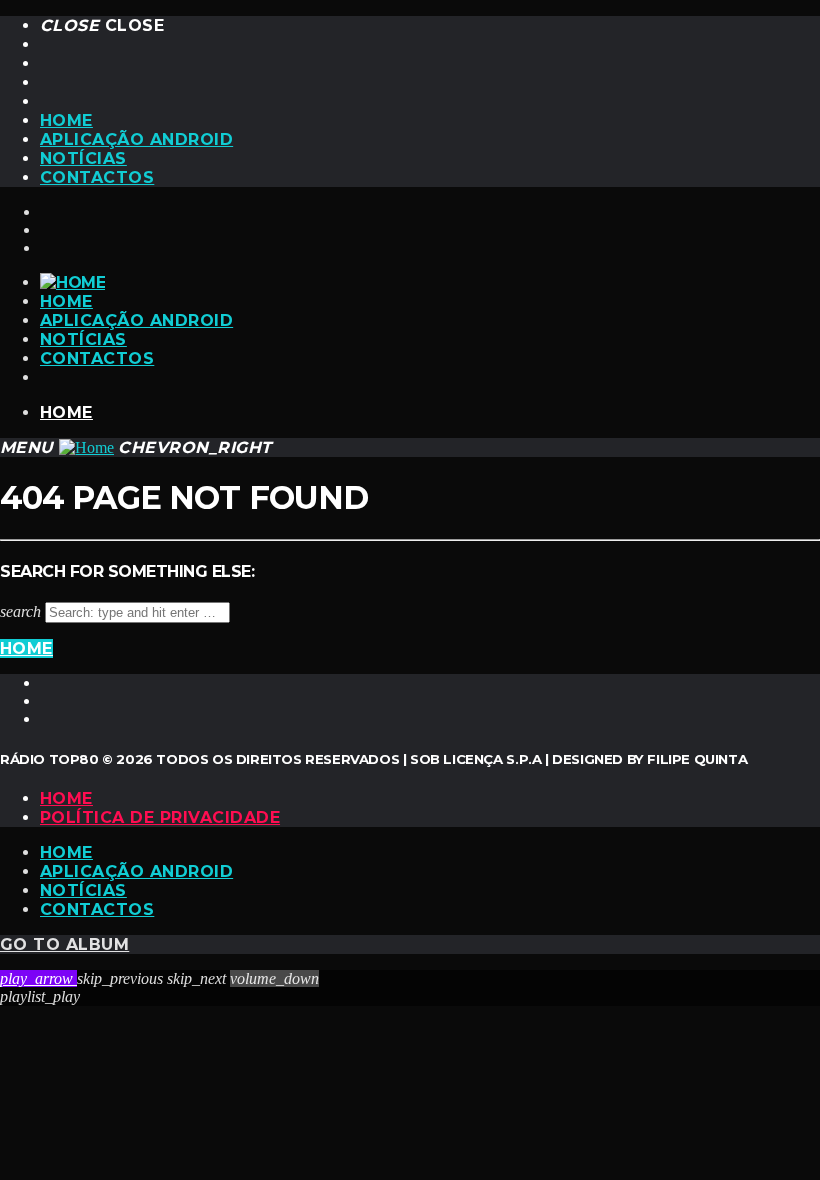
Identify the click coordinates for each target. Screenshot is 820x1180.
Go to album (64, 944)
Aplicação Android (136, 139)
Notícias (83, 158)
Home (66, 120)
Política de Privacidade (160, 817)
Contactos (97, 177)
